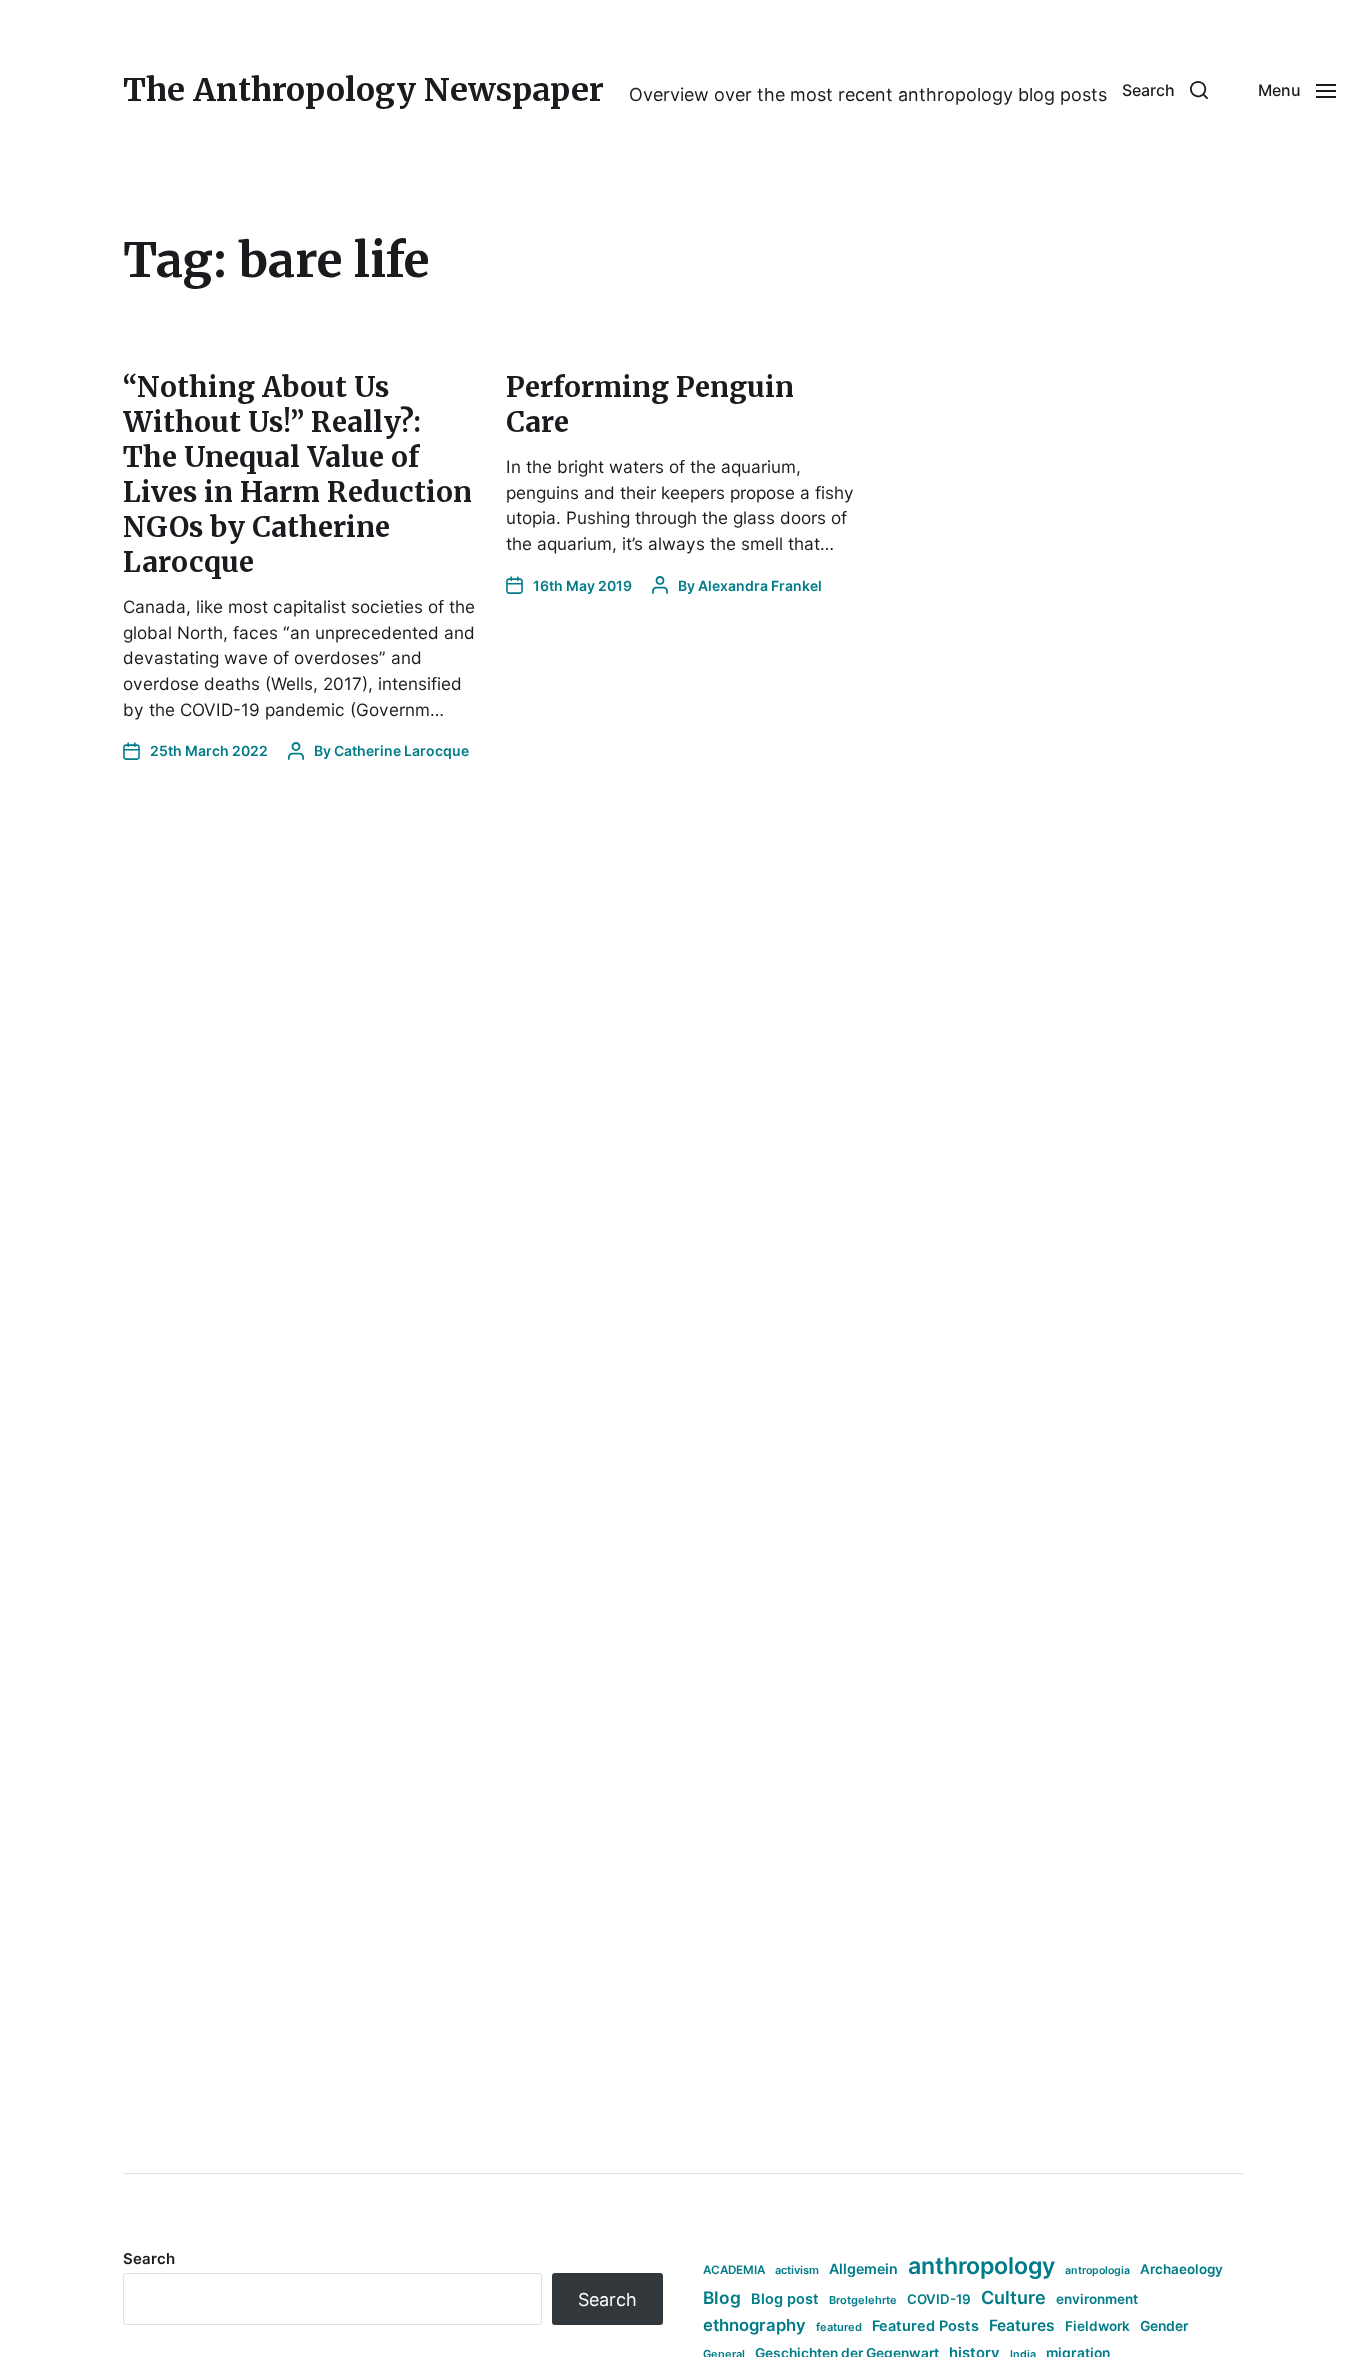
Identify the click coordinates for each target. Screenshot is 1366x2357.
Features (1022, 2325)
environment (1097, 2299)
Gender (1164, 2326)
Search (149, 2258)
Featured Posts (925, 2325)
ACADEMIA (734, 2270)
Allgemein (863, 2268)
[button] (1165, 90)
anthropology (981, 2266)
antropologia (1097, 2270)
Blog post (785, 2298)
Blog (722, 2297)
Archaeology (1181, 2269)
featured (839, 2327)
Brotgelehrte (863, 2300)
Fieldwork (1097, 2326)
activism (797, 2270)
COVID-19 (939, 2299)
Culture (1013, 2297)
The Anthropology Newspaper (363, 90)
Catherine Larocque (401, 750)
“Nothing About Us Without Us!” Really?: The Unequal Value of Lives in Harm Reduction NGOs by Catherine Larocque (297, 474)
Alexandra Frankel (760, 585)
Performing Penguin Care (650, 404)
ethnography (754, 2325)
